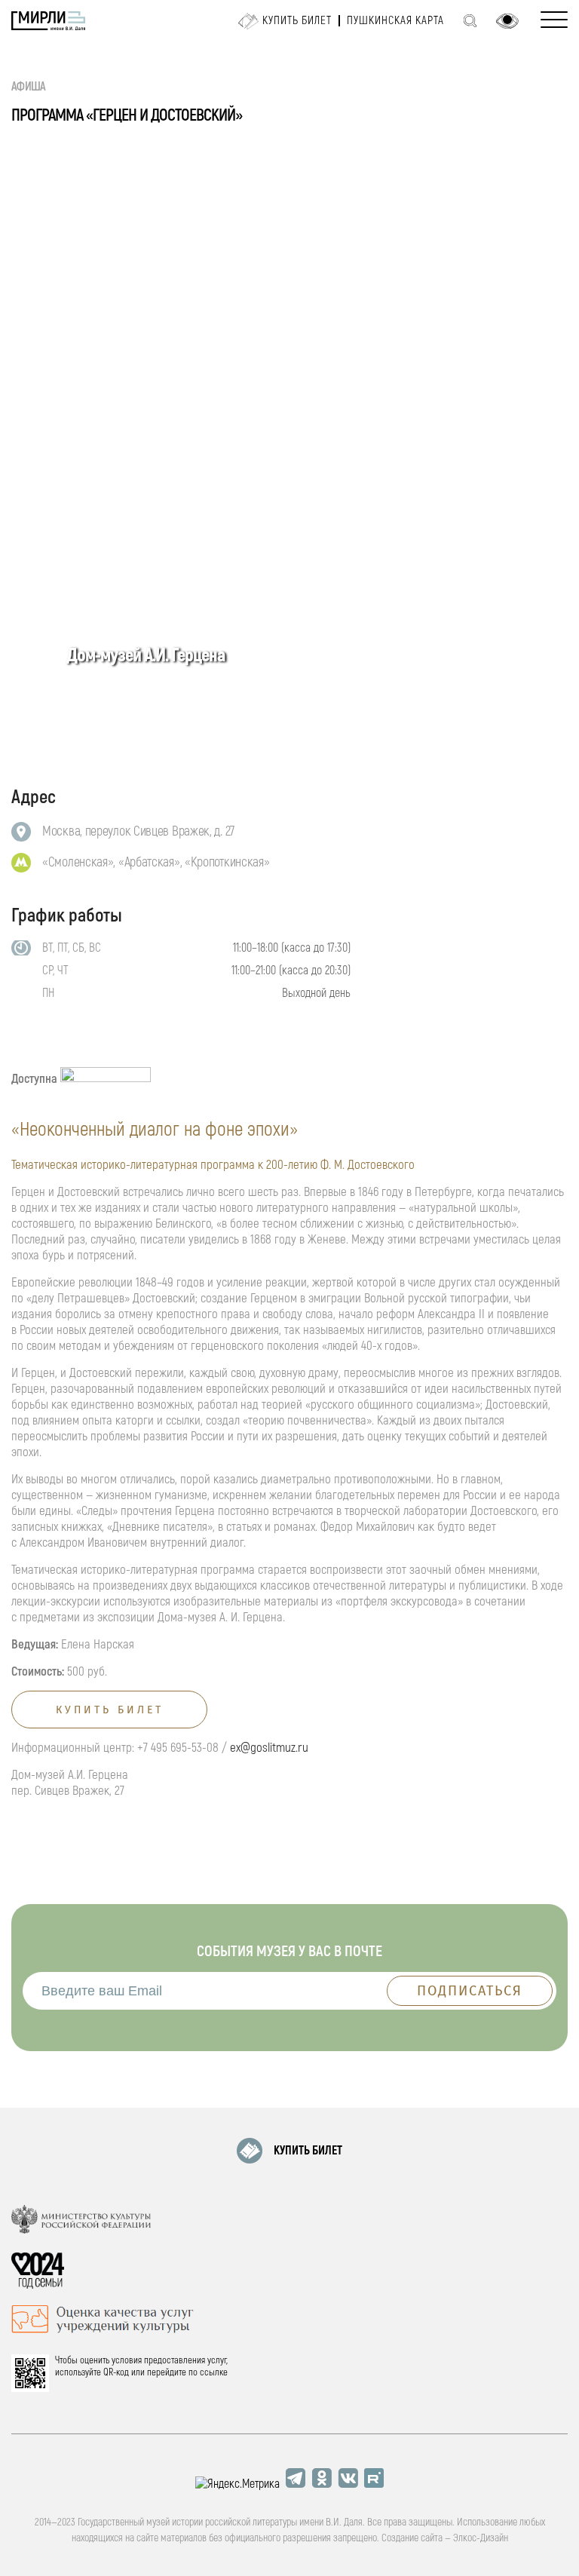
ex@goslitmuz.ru (269, 1748)
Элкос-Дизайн (481, 2538)
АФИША (29, 87)
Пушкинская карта (395, 21)
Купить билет (297, 21)
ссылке (214, 2372)
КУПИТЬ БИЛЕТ (308, 2151)
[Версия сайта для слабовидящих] (507, 21)
